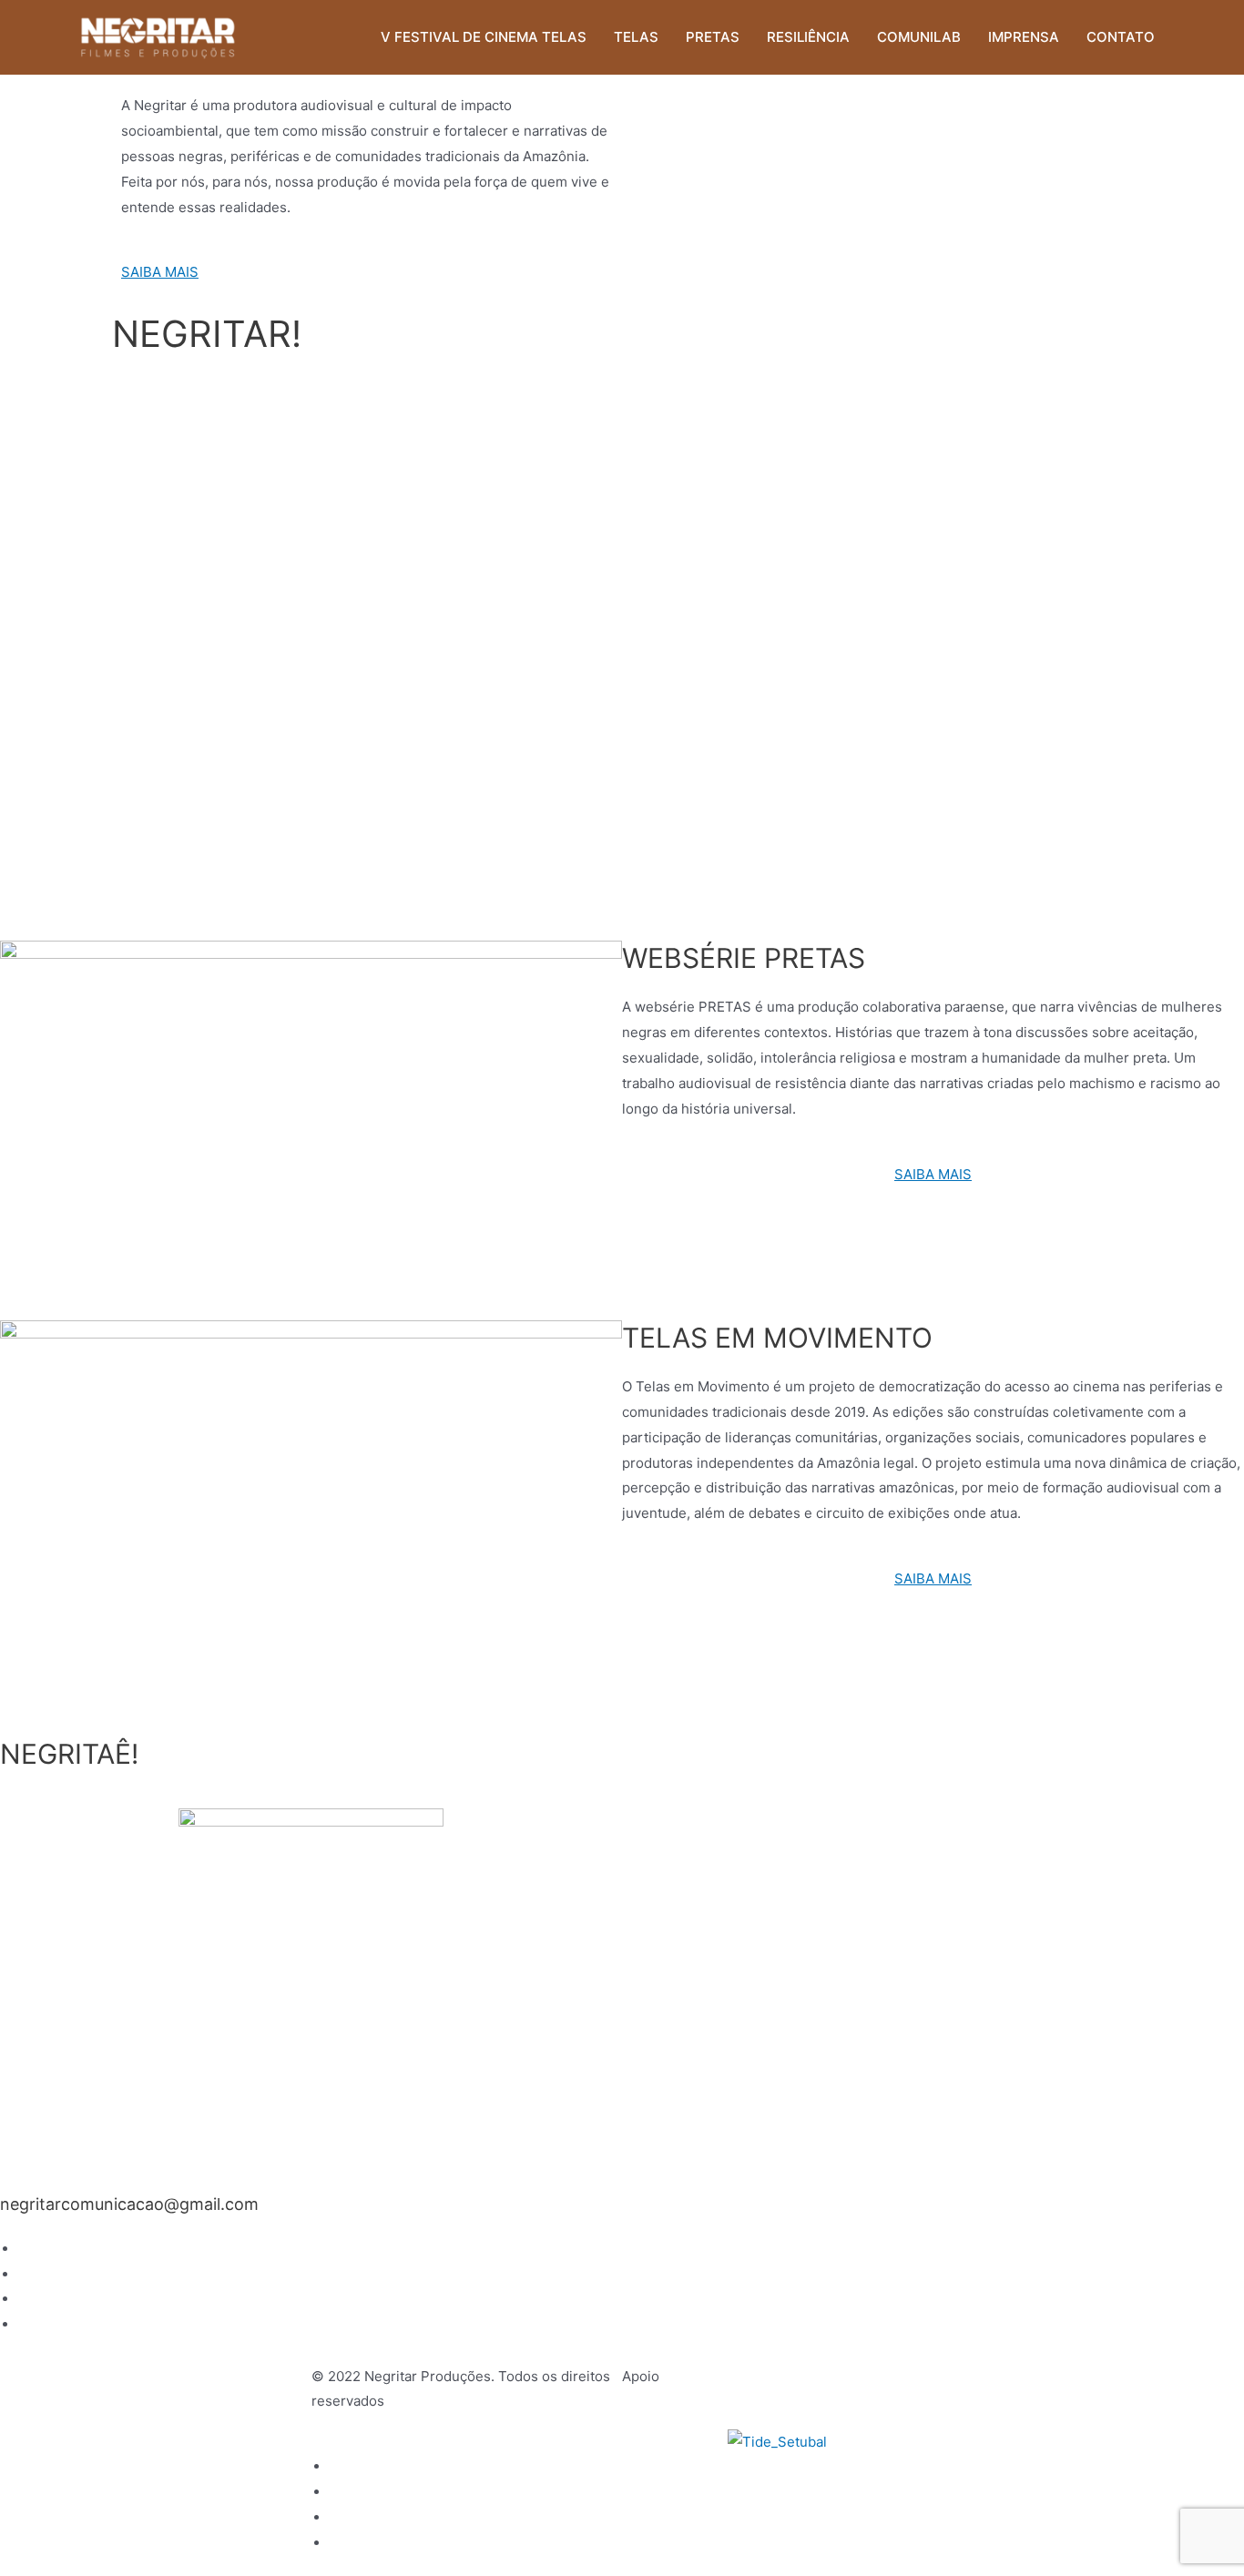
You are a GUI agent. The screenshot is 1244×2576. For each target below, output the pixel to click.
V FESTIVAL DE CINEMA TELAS (484, 37)
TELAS (636, 37)
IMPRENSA (1024, 37)
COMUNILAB (919, 37)
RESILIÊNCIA (808, 37)
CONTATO (1121, 37)
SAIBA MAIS (160, 272)
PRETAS (713, 37)
